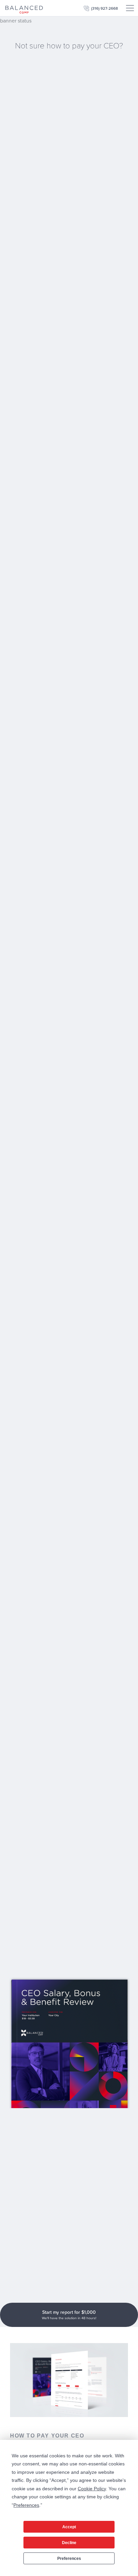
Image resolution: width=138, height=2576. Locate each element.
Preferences (69, 2559)
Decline (69, 2543)
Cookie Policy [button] (92, 2489)
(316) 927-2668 (105, 8)
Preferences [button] (26, 2505)
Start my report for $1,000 (69, 2315)
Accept (69, 2527)
